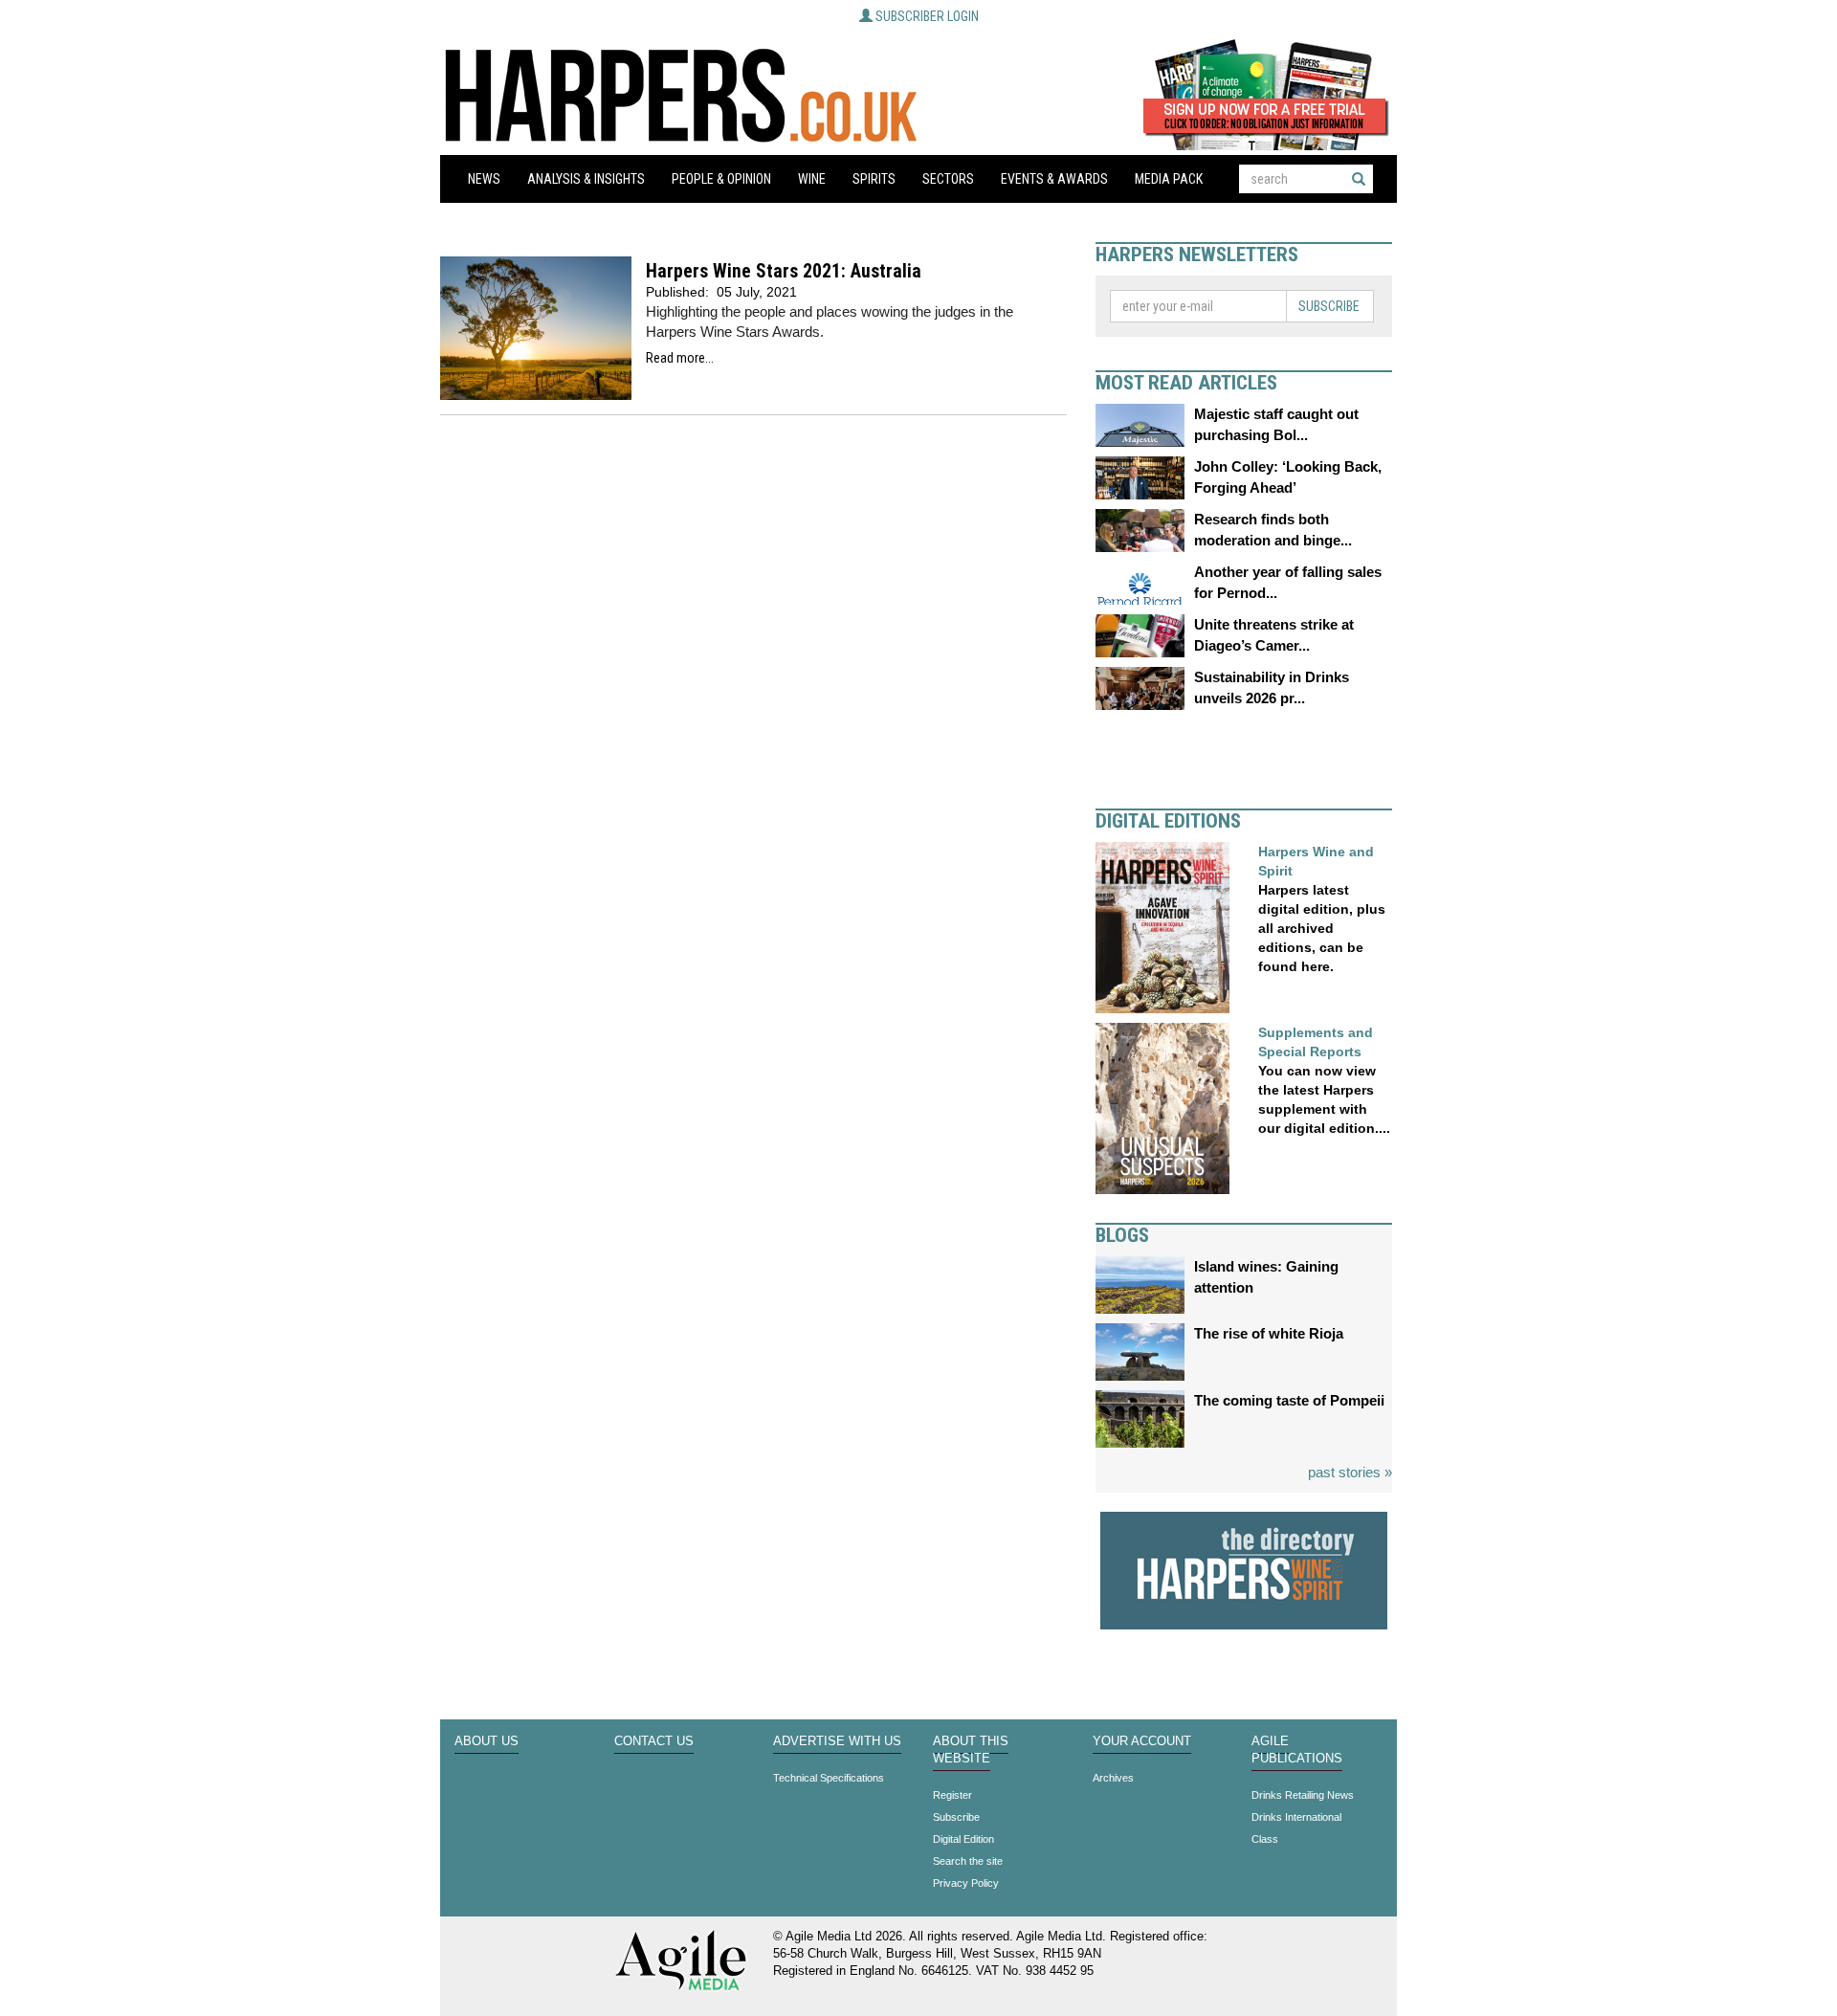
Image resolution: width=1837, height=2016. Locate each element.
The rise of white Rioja (1269, 1333)
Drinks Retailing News (1303, 1795)
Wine (812, 179)
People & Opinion (721, 179)
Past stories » (1350, 1472)
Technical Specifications (829, 1778)
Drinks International (1296, 1817)
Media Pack (1169, 179)
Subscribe (1329, 306)
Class (1265, 1839)
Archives (1113, 1778)
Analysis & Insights (586, 179)
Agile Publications (1297, 1750)
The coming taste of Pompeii (1289, 1400)
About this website (971, 1750)
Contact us (654, 1741)
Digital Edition (963, 1839)
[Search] (1359, 179)
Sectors (948, 179)
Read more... (680, 358)
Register (952, 1795)
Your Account (1142, 1741)
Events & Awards (1054, 179)
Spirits (874, 179)
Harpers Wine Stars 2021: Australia (784, 271)
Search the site (968, 1861)
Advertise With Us (837, 1741)
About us (487, 1741)
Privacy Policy (966, 1883)
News (484, 179)
